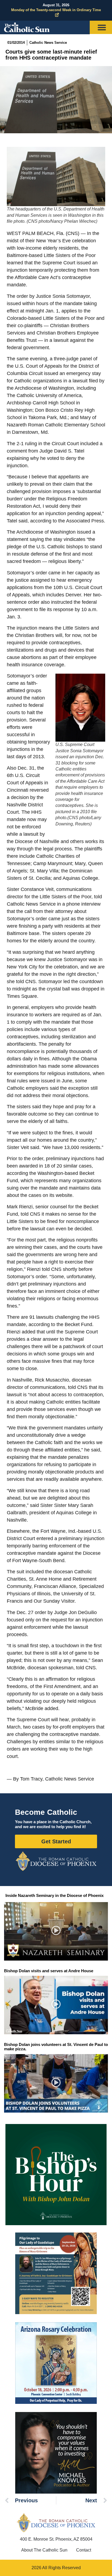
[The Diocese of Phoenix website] (56, 2523)
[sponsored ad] (56, 2273)
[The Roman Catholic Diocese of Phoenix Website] (56, 1861)
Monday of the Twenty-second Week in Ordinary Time (56, 10)
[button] (56, 1931)
